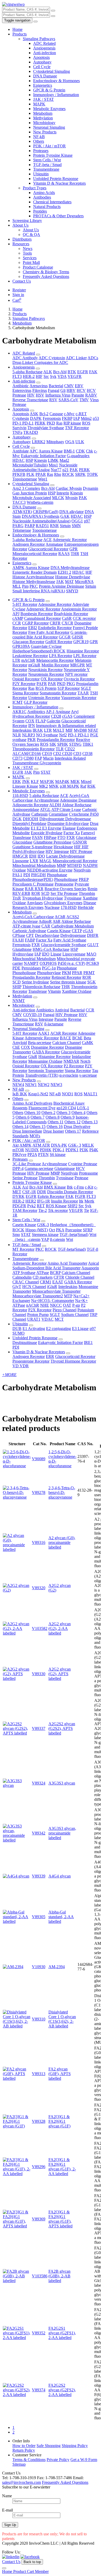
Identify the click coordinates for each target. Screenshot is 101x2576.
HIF (39, 376)
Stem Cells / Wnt (47, 160)
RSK (91, 786)
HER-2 (29, 376)
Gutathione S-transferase (33, 847)
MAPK (39, 104)
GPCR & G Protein (49, 90)
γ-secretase (88, 1075)
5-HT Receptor (25, 604)
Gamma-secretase (39, 1168)
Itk (81, 1201)
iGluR (52, 1287)
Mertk (89, 1201)
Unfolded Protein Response (56, 179)
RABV (91, 395)
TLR (60, 749)
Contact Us (22, 281)
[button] (38, 355)
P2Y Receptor (24, 684)
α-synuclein (69, 1075)
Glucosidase (22, 842)
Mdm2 (86, 418)
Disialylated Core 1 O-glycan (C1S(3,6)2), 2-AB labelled (62, 2019)
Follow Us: (11, 2552)
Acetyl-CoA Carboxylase (33, 917)
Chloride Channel (80, 1277)
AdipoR (45, 921)
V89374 (39, 2390)
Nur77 (56, 470)
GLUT (93, 945)
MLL (17, 586)
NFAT (93, 730)
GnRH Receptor (59, 642)
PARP (30, 526)
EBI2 (33, 628)
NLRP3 (28, 735)
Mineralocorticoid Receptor (35, 554)
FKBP (67, 418)
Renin (92, 889)
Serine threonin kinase (68, 982)
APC (34, 451)
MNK (54, 786)
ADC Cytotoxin (52, 358)
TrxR (17, 898)
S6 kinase (58, 1154)
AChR (60, 917)
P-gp (76, 1305)
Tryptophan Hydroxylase (42, 898)
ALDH (55, 805)
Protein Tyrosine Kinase (53, 155)
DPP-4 (18, 1168)
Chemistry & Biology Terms (46, 272)
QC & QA (31, 235)
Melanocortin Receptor (55, 660)
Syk (53, 376)
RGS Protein (46, 688)
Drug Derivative (77, 1127)
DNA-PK (59, 1145)
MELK (88, 1145)
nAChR (33, 1305)
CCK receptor (84, 618)
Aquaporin (90, 1268)
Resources (21, 244)
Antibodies (42, 197)
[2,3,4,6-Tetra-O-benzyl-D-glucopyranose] (17, 1497)
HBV (71, 390)
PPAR (41, 474)
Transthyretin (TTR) (42, 1075)
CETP (77, 931)
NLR (17, 735)
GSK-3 (43, 1225)
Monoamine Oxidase (45, 1061)
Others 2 (48, 1113)
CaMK (88, 1043)
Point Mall (31, 262)
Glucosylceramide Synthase (64, 945)
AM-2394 (57, 1967)
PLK (30, 474)
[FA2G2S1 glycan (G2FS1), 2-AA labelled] (17, 2338)
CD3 (77, 754)
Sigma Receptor (26, 693)
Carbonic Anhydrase (29, 931)
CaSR (67, 618)
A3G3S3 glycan (62, 1783)
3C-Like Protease (27, 1164)
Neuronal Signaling (49, 127)
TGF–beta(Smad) (74, 1235)
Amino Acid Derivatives (32, 1103)
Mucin (48, 758)
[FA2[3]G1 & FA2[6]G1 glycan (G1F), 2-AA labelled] (17, 2174)
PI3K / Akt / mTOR (49, 146)
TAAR (83, 693)
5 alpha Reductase (44, 796)
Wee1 (43, 479)
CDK (80, 451)
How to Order (24, 2446)
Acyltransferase (46, 800)
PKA (60, 1230)
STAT (46, 772)
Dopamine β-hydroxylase (68, 823)
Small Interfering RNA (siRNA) (39, 591)
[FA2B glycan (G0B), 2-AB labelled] (17, 2281)
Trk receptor (58, 1210)
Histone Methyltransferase (34, 582)
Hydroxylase (23, 954)
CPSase (19, 935)
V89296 (39, 2167)
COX (30, 721)
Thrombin (87, 893)
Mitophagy (55, 442)
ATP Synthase (24, 1273)
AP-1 (50, 712)
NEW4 (18, 1085)
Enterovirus (22, 390)
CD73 (17, 758)
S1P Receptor (69, 688)
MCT (59, 1319)
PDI (27, 875)
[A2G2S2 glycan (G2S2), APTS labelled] (17, 1733)
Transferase (38, 991)
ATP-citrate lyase (26, 926)
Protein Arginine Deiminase (62, 586)
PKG (71, 684)
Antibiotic (21, 386)
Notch (85, 1061)
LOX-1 (83, 1108)
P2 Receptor (74, 1066)
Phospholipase (66, 879)
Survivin (19, 428)
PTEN (43, 1154)
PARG (18, 526)
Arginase (63, 712)
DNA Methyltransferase (70, 568)
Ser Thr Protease (64, 893)
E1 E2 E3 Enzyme (46, 828)
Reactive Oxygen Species (66, 889)
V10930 (39, 1967)
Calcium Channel (67, 1043)
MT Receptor (23, 1249)
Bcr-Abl (60, 372)
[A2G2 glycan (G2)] (17, 1590)
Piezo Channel (64, 1310)
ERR (50, 1357)
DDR (42, 1192)
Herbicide (86, 907)
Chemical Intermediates (52, 202)
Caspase (56, 414)
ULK (80, 442)
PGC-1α (49, 968)
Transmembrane (46, 169)
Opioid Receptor (26, 679)
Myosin (71, 498)
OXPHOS (48, 963)
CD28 (56, 716)
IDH (33, 856)
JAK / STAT (44, 99)
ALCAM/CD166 (27, 754)
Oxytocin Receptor (79, 679)
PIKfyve (19, 1154)
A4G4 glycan (60, 1876)
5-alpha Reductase (27, 372)
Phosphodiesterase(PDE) (33, 879)
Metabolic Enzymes (49, 109)
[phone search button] (53, 16)
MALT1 (91, 1094)
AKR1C (19, 712)
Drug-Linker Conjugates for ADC (40, 362)
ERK (17, 782)
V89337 (39, 1728)
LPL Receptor (85, 656)
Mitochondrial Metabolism (34, 865)
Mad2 (64, 460)
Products (20, 34)
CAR (46, 926)
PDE (16, 968)
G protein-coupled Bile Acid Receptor (50, 635)
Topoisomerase (25, 479)
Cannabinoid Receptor (42, 618)
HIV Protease (81, 851)
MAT (69, 582)
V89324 (39, 1783)
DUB (17, 1329)
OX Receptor (52, 679)
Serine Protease (25, 1178)
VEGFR (75, 376)
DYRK (19, 1196)
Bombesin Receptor (37, 614)
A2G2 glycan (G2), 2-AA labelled (60, 1628)
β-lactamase (54, 1024)
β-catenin (57, 1239)
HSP (29, 460)
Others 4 (78, 1113)
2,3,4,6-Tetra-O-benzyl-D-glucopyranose (62, 1492)
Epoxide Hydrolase (47, 833)
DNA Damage (45, 76)
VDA (62, 376)
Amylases (35, 903)
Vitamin (54, 991)
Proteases (41, 151)
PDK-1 (59, 1150)
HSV (40, 395)
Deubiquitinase (25, 1343)
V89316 (39, 1542)
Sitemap (19, 2464)
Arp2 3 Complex (26, 488)
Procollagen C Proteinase (33, 884)
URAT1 (34, 1319)
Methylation (43, 118)
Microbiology (44, 123)
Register (19, 290)
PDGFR (19, 1206)
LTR (16, 660)
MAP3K (47, 782)
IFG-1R (44, 1201)
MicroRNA (84, 582)
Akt (16, 1145)
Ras (59, 423)
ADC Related (44, 43)
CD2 (58, 754)
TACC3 (19, 502)
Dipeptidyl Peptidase (29, 823)
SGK (92, 982)
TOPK (92, 474)
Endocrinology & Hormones (56, 81)
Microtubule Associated (32, 498)
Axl (25, 1187)
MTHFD (74, 865)
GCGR (65, 637)
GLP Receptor (36, 702)
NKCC (56, 1305)
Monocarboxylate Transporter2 (38, 1296)
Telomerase (22, 530)
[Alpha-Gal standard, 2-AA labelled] (17, 1921)
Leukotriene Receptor (30, 656)
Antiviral (62, 1010)
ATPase (43, 1273)
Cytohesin (21, 418)
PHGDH (38, 875)
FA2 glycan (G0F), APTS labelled (60, 2074)
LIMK (53, 460)
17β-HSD (69, 907)
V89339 (39, 1876)
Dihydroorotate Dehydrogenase (65, 819)
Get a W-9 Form (84, 2460)
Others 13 (90, 1122)
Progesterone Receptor (31, 1361)
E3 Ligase (80, 1329)
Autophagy (42, 62)
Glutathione (22, 949)
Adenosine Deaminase (78, 800)
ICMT (18, 702)
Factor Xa (72, 833)
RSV (53, 400)
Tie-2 (43, 1210)
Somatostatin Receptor (58, 693)
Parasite (78, 395)
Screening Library (27, 221)
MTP (68, 1296)
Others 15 (38, 1127)
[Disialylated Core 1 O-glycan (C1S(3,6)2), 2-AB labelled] (17, 2026)
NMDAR (71, 1061)
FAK (93, 372)
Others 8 (53, 1117)
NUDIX (32, 1150)
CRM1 (46, 1282)
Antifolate (21, 451)
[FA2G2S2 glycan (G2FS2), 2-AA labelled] (17, 2395)
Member (42, 2571)
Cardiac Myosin (69, 488)
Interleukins (22, 730)
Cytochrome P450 (84, 814)
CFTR (59, 1277)
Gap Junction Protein (30, 493)
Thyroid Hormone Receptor (73, 1361)
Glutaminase (65, 1168)
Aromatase (54, 544)
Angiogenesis (44, 48)
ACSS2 (73, 917)
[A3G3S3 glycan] (17, 1785)
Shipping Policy (75, 2446)
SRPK (80, 474)
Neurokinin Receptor (45, 670)
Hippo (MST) (37, 1230)
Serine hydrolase (35, 982)
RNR (54, 526)
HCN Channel (34, 1287)
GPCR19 (81, 642)
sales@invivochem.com (21, 2482)
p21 (66, 470)
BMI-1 (69, 451)
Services (30, 258)
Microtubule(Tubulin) (30, 465)
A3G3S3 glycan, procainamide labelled (62, 1833)
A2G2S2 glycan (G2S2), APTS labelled (62, 1728)
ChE (16, 1047)
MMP (61, 865)
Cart (17, 300)
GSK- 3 (75, 1145)
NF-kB (39, 137)
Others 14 (20, 1127)
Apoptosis (41, 57)
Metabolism (43, 113)
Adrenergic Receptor (70, 540)
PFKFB (19, 474)
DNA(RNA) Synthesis (41, 516)
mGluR (34, 665)
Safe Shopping (49, 2446)
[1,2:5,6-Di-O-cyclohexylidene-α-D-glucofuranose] (17, 1466)
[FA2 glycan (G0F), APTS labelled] (17, 2078)
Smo (16, 1235)
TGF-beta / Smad (47, 165)
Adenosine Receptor (55, 604)
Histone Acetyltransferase (33, 577)
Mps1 (53, 465)
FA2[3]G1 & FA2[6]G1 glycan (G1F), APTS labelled (60, 2219)
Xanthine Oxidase (77, 991)
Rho (58, 474)
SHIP (17, 987)
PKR (32, 740)
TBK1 (88, 744)
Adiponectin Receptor (30, 805)
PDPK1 (72, 1150)
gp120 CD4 (66, 1108)
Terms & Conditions (29, 2460)
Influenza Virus (58, 395)
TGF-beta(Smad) (72, 1249)
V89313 (39, 2074)
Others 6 (23, 1117)
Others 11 (56, 1122)
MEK (75, 782)
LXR (34, 861)
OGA (70, 442)
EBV (79, 386)
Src (46, 376)
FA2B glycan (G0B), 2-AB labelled (59, 2276)
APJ (16, 614)
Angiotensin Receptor (79, 609)
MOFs (35, 1136)
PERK (40, 423)
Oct (52, 1230)
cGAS (67, 716)
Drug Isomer (54, 1131)
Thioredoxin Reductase (41, 987)
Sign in (18, 295)
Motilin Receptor (55, 665)
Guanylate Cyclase (46, 646)
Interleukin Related (70, 758)
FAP (38, 758)
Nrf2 (63, 735)
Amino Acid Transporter (67, 1263)
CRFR (55, 623)
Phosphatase (57, 875)
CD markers (43, 1277)
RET (41, 1206)
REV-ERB (21, 893)
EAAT (58, 1282)
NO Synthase (47, 735)
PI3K (84, 1150)
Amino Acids (44, 193)
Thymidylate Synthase (46, 428)
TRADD (31, 432)
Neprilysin (82, 870)
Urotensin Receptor (44, 698)
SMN (76, 526)
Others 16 (55, 1127)
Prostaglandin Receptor (56, 740)
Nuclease (52, 907)
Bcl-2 (44, 414)
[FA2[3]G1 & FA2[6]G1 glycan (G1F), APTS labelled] (17, 2226)
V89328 (39, 2121)
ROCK (68, 474)
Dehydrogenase (73, 935)
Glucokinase (86, 837)
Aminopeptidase (26, 810)
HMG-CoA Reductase (51, 949)
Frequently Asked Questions (46, 276)
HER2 (31, 1201)
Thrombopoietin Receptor (34, 749)
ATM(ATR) (22, 512)
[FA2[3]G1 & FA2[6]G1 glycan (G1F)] (17, 2126)
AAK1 (44, 1033)
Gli (63, 390)
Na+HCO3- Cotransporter (53, 1301)
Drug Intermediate (27, 1131)
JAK (60, 582)
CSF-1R (29, 1192)
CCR (17, 623)
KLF (35, 782)
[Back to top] (4, 2568)
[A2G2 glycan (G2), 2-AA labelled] (17, 1633)
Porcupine (74, 1230)
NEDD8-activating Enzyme (50, 870)
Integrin (63, 493)
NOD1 (68, 1094)
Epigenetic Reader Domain (35, 572)
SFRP (88, 1230)
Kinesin (41, 460)
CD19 (47, 754)
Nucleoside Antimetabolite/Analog (45, 467)
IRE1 (88, 1343)
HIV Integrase (57, 851)
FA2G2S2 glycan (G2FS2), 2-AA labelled (62, 2390)
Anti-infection (45, 53)
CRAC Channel (26, 1282)
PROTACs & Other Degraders (58, 216)
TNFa (17, 432)
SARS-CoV (68, 400)
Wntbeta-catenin (40, 502)
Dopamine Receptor (48, 1047)
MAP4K (62, 782)
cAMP (18, 618)
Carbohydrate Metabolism (73, 926)
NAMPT (31, 963)
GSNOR (80, 842)
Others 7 (38, 1117)
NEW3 (56, 1085)
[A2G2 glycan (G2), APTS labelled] (17, 1678)
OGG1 (77, 521)
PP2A (32, 1154)
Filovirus (40, 390)
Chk (89, 451)
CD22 (70, 749)
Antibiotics (36, 712)
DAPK (36, 418)
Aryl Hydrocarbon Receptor (45, 714)
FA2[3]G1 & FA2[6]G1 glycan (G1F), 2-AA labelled (62, 2167)
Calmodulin (22, 1277)
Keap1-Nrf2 (38, 1094)
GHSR (77, 637)
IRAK (38, 730)
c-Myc (69, 414)
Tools (27, 253)
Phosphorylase (49, 973)
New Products (45, 132)
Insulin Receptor (64, 1201)
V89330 (39, 1674)
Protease (81, 1178)
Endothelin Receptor (55, 628)
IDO (41, 856)
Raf (83, 786)
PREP (84, 879)
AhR (57, 921)
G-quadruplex (78, 456)
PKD (51, 423)
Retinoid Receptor (66, 977)
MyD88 (80, 730)
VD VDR (21, 1366)
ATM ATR (41, 1145)
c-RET (81, 414)
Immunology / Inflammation (56, 95)
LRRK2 (39, 442)
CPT (30, 935)
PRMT (89, 973)
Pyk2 (31, 1206)
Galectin (53, 721)
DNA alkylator (71, 512)
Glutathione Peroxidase (52, 842)
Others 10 (32, 1113)
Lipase (56, 954)
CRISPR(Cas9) (46, 512)
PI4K (94, 1150)
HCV (81, 390)
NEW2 (44, 1085)
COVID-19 (33, 1015)
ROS (86, 423)
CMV (69, 386)
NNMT (19, 1001)
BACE (66, 1038)
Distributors (22, 239)
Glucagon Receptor (28, 642)
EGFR (83, 372)
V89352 (39, 2333)
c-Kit (89, 1187)
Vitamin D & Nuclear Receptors (59, 183)
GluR (33, 1057)
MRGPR (78, 665)
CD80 (29, 758)
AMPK (19, 568)
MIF (69, 730)
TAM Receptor (25, 1210)
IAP (77, 418)
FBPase (50, 837)
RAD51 (42, 526)
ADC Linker (76, 358)
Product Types (35, 188)
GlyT (17, 1287)
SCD (45, 893)
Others (39, 141)
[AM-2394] (13, 1967)
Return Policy (24, 2450)
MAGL (45, 861)
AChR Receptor (64, 1033)
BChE (77, 1038)
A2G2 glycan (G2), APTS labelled (60, 1674)
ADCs (93, 358)
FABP (30, 940)
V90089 (39, 1459)
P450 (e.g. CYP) (71, 963)
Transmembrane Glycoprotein (37, 763)
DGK (17, 819)
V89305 (39, 1917)
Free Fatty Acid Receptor (49, 632)
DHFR (93, 935)
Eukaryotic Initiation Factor (43, 456)
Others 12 (73, 1122)
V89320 (39, 1588)
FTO (62, 837)
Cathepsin (39, 814)
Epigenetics (43, 85)
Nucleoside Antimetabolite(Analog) (41, 521)
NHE (45, 1305)
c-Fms (79, 1187)
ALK (48, 372)
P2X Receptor (40, 1310)
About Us (20, 225)
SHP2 (73, 1206)
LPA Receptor (61, 656)
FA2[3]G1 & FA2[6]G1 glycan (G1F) (59, 2121)
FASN (37, 837)
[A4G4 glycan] (16, 1876)
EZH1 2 (64, 572)
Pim (25, 586)
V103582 (40, 1628)
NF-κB (55, 1094)
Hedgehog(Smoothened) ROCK (39, 651)
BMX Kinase (55, 1187)
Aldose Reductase (77, 805)
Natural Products (47, 207)
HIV (31, 395)
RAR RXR (34, 889)
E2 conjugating (59, 1329)
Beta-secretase (40, 1043)
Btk (70, 1187)
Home (17, 29)
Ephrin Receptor (51, 1196)
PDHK (46, 1150)
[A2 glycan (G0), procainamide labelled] (17, 1549)
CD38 (87, 754)
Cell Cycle (42, 67)
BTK (72, 372)
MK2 (44, 786)
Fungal (54, 390)
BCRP (55, 1273)
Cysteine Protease (83, 1164)
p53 (96, 418)
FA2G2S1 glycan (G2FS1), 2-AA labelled (62, 2333)
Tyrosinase (73, 898)
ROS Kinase (56, 1206)
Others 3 (63, 1113)
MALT (59, 730)
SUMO (19, 1333)
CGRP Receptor (35, 623)
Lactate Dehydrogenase (65, 856)
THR (75, 554)
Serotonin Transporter (46, 1071)
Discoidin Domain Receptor (70, 1192)
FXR (71, 837)
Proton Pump (38, 1315)
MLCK (58, 498)
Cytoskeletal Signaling (52, 71)
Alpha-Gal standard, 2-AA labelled (61, 1917)
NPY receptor (76, 674)
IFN (32, 726)
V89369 (39, 2219)
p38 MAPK (70, 786)
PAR (52, 684)
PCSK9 (93, 963)
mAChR (28, 660)
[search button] (53, 11)
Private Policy (58, 2460)
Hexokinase (63, 847)
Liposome (21, 861)
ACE (48, 540)
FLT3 (17, 376)
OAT (67, 1305)
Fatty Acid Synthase (70, 940)
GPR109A (21, 646)
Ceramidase (58, 814)
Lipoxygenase (74, 954)
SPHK (63, 744)
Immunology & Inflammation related (66, 726)
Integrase (46, 1019)
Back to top (32, 2562)
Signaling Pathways (39, 39)
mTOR (18, 1150)
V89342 (39, 1833)
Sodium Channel (75, 1315)
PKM (66, 973)
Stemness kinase (45, 1235)
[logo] (13, 4)
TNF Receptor (77, 428)
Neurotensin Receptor (46, 674)
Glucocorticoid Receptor (48, 549)
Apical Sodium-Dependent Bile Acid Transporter (56, 1266)
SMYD (72, 591)
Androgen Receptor (29, 544)
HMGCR (20, 856)
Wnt (70, 1239)
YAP (45, 1239)
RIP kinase (72, 423)
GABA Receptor (46, 1052)
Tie (86, 1210)
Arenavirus (39, 386)
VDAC (48, 1319)
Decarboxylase (47, 935)
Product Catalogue (38, 267)
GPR (74, 549)
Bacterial (56, 386)
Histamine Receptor (83, 651)
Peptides (40, 211)
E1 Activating (34, 1329)
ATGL (45, 810)
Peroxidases (31, 968)
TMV (84, 400)
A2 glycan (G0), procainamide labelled (62, 1542)
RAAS (64, 554)
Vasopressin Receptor (79, 698)
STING (75, 744)
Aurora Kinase (51, 451)
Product (20, 2571)
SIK (53, 744)
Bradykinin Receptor (71, 614)
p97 (87, 521)
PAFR (42, 684)
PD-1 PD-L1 (23, 423)
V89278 (39, 1492)
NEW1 (31, 1085)
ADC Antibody (25, 358)
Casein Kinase (59, 931)
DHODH (31, 819)
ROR (36, 893)
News (28, 249)
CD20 (67, 754)
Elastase (69, 828)
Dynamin (91, 488)
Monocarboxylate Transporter (56, 1291)
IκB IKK (20, 1094)
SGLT (86, 688)
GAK (65, 516)
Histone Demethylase (73, 577)
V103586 (40, 2276)
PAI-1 (17, 875)
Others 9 (68, 1117)
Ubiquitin (41, 174)
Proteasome (64, 884)
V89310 (39, 2019)
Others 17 (73, 1131)
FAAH (18, 940)
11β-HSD (20, 796)
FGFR (80, 1196)
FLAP (41, 721)
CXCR (67, 623)
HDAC (19, 460)
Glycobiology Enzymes (63, 903)
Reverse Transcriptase (30, 400)
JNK (26, 782)
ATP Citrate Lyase (66, 810)
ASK (34, 414)
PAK (74, 470)
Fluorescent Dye (42, 1108)
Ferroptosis (52, 418)
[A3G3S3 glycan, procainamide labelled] (17, 1840)
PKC (34, 586)
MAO (91, 954)
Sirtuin (65, 526)
